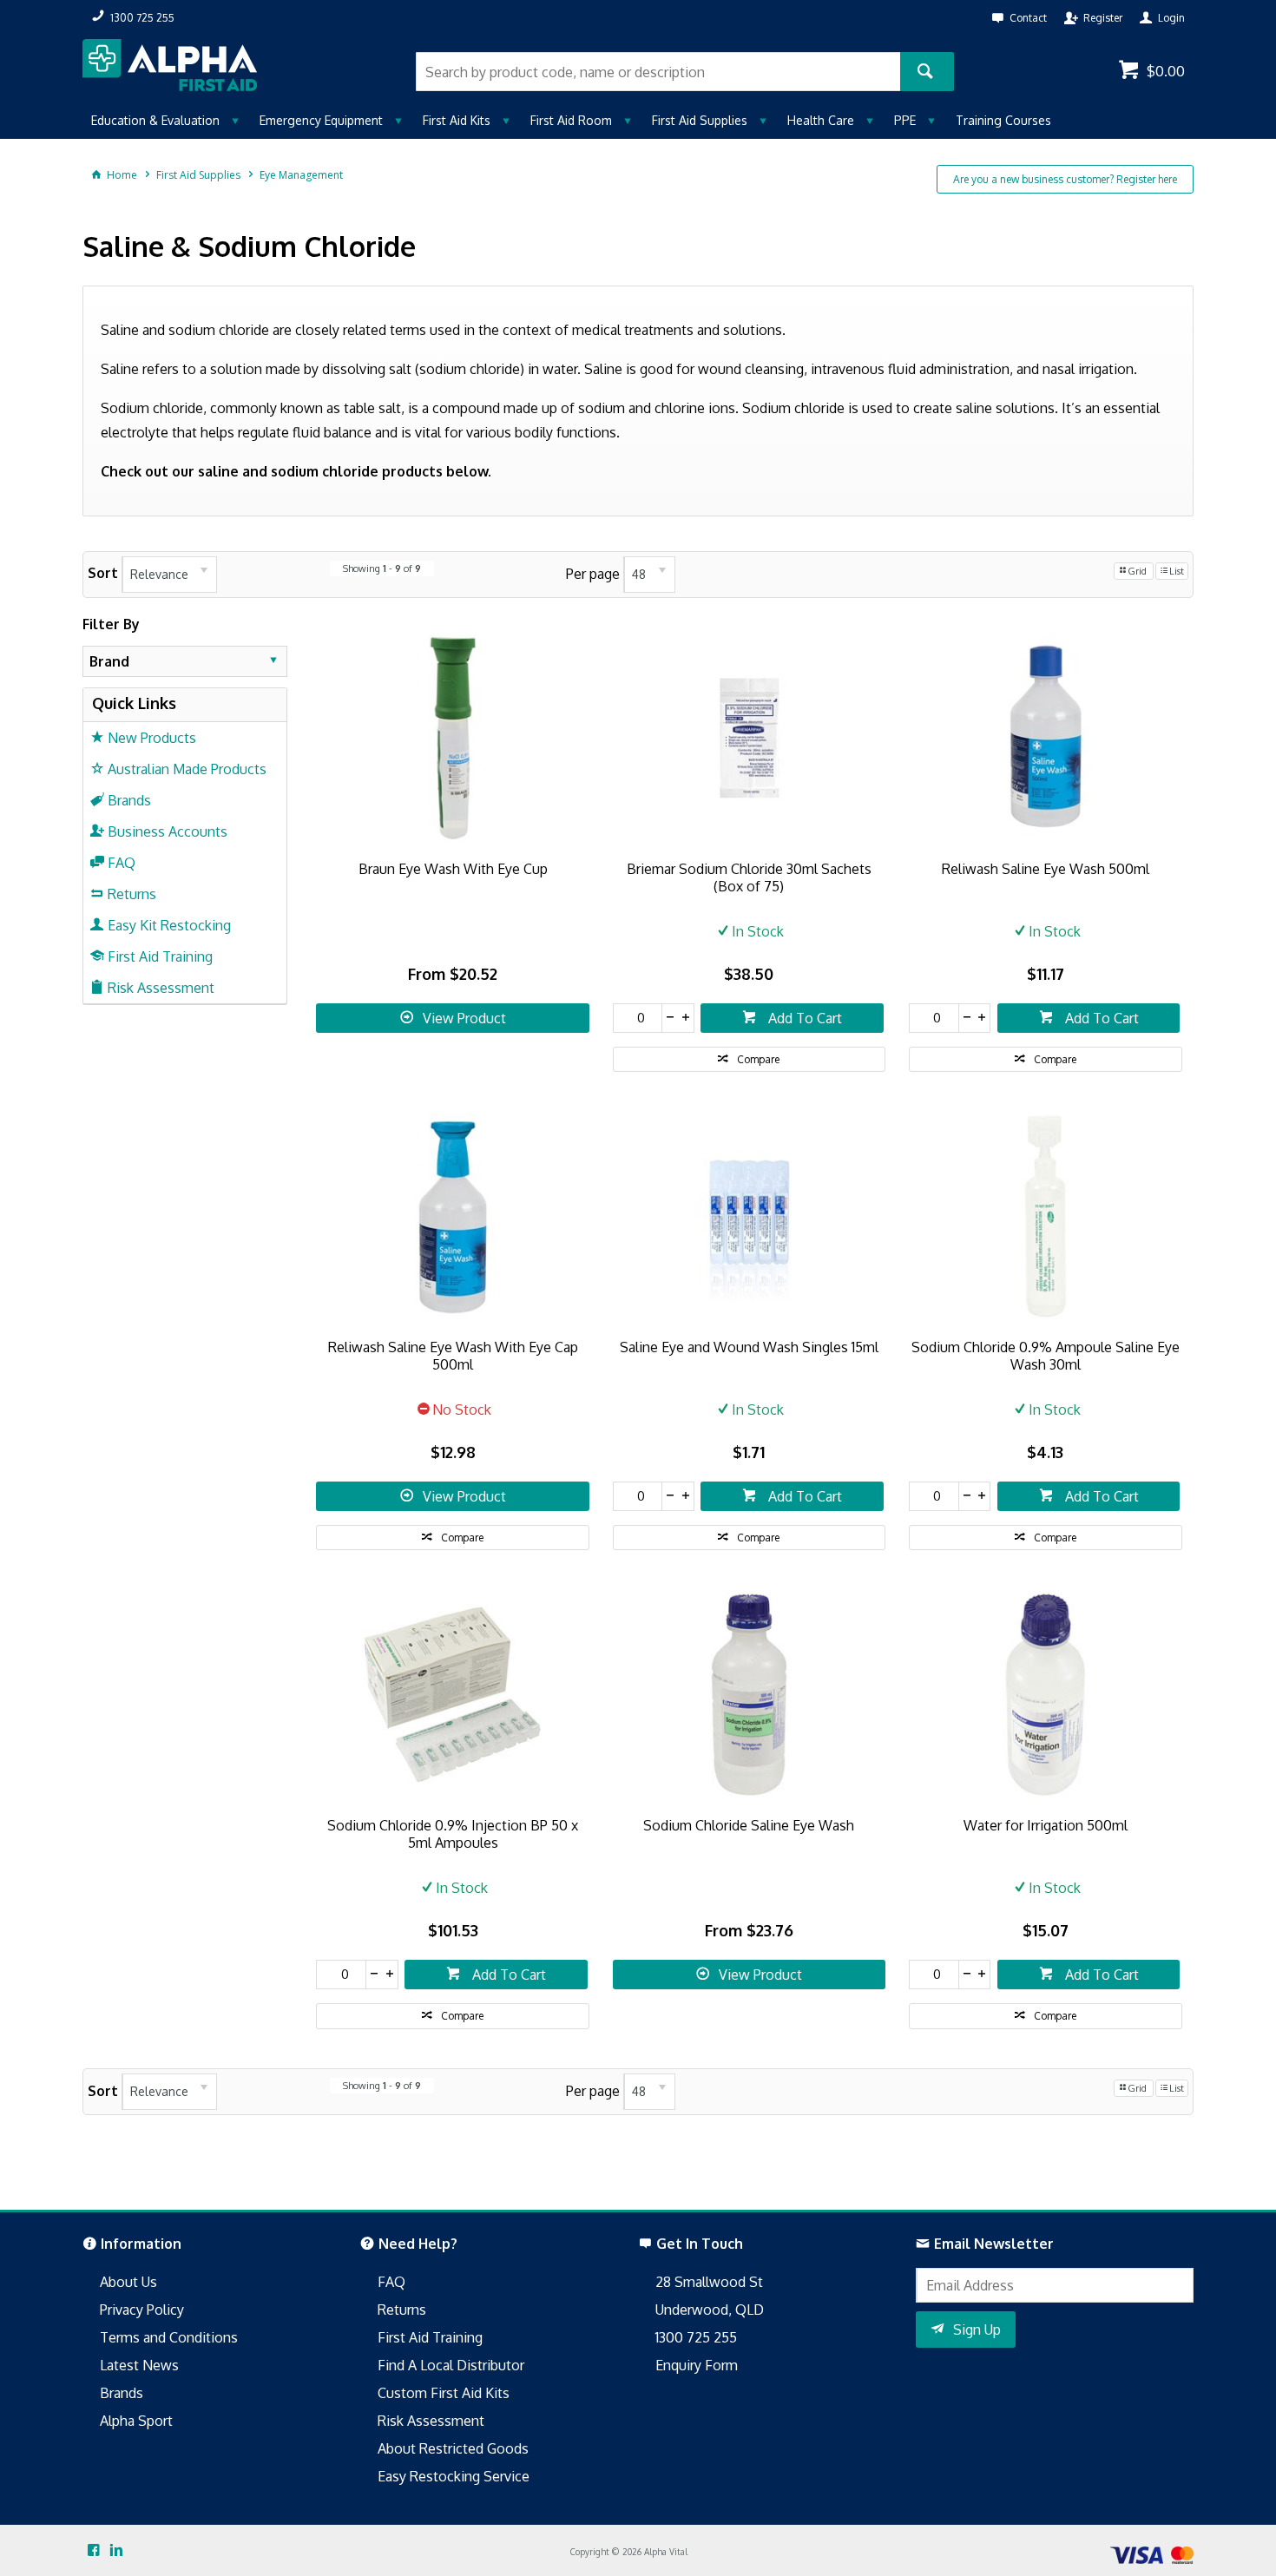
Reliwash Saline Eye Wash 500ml (1046, 869)
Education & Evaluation (155, 120)
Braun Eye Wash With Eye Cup (453, 869)
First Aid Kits (457, 120)
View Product (464, 1018)
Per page (593, 573)
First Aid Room (571, 120)
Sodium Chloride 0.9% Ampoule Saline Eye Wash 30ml (1046, 1356)
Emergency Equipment (321, 120)
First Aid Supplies (700, 120)
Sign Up (977, 2330)
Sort (103, 573)
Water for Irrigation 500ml (1046, 1825)
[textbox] (658, 72)
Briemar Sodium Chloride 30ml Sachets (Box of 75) (749, 877)
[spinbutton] (638, 1018)
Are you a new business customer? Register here (1065, 179)
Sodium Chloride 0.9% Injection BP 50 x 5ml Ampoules (453, 1834)
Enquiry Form (697, 2365)
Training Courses (1003, 120)
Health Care (821, 120)
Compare (758, 1059)
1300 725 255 (696, 2337)
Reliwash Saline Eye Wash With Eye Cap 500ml (453, 1356)
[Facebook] (94, 2551)
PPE (905, 120)
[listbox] (169, 575)
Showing (382, 568)
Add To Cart (803, 1018)
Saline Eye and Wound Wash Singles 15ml (749, 1347)
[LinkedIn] (116, 2551)
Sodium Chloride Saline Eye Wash (749, 1825)
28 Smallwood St (709, 2282)
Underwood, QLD (710, 2310)
